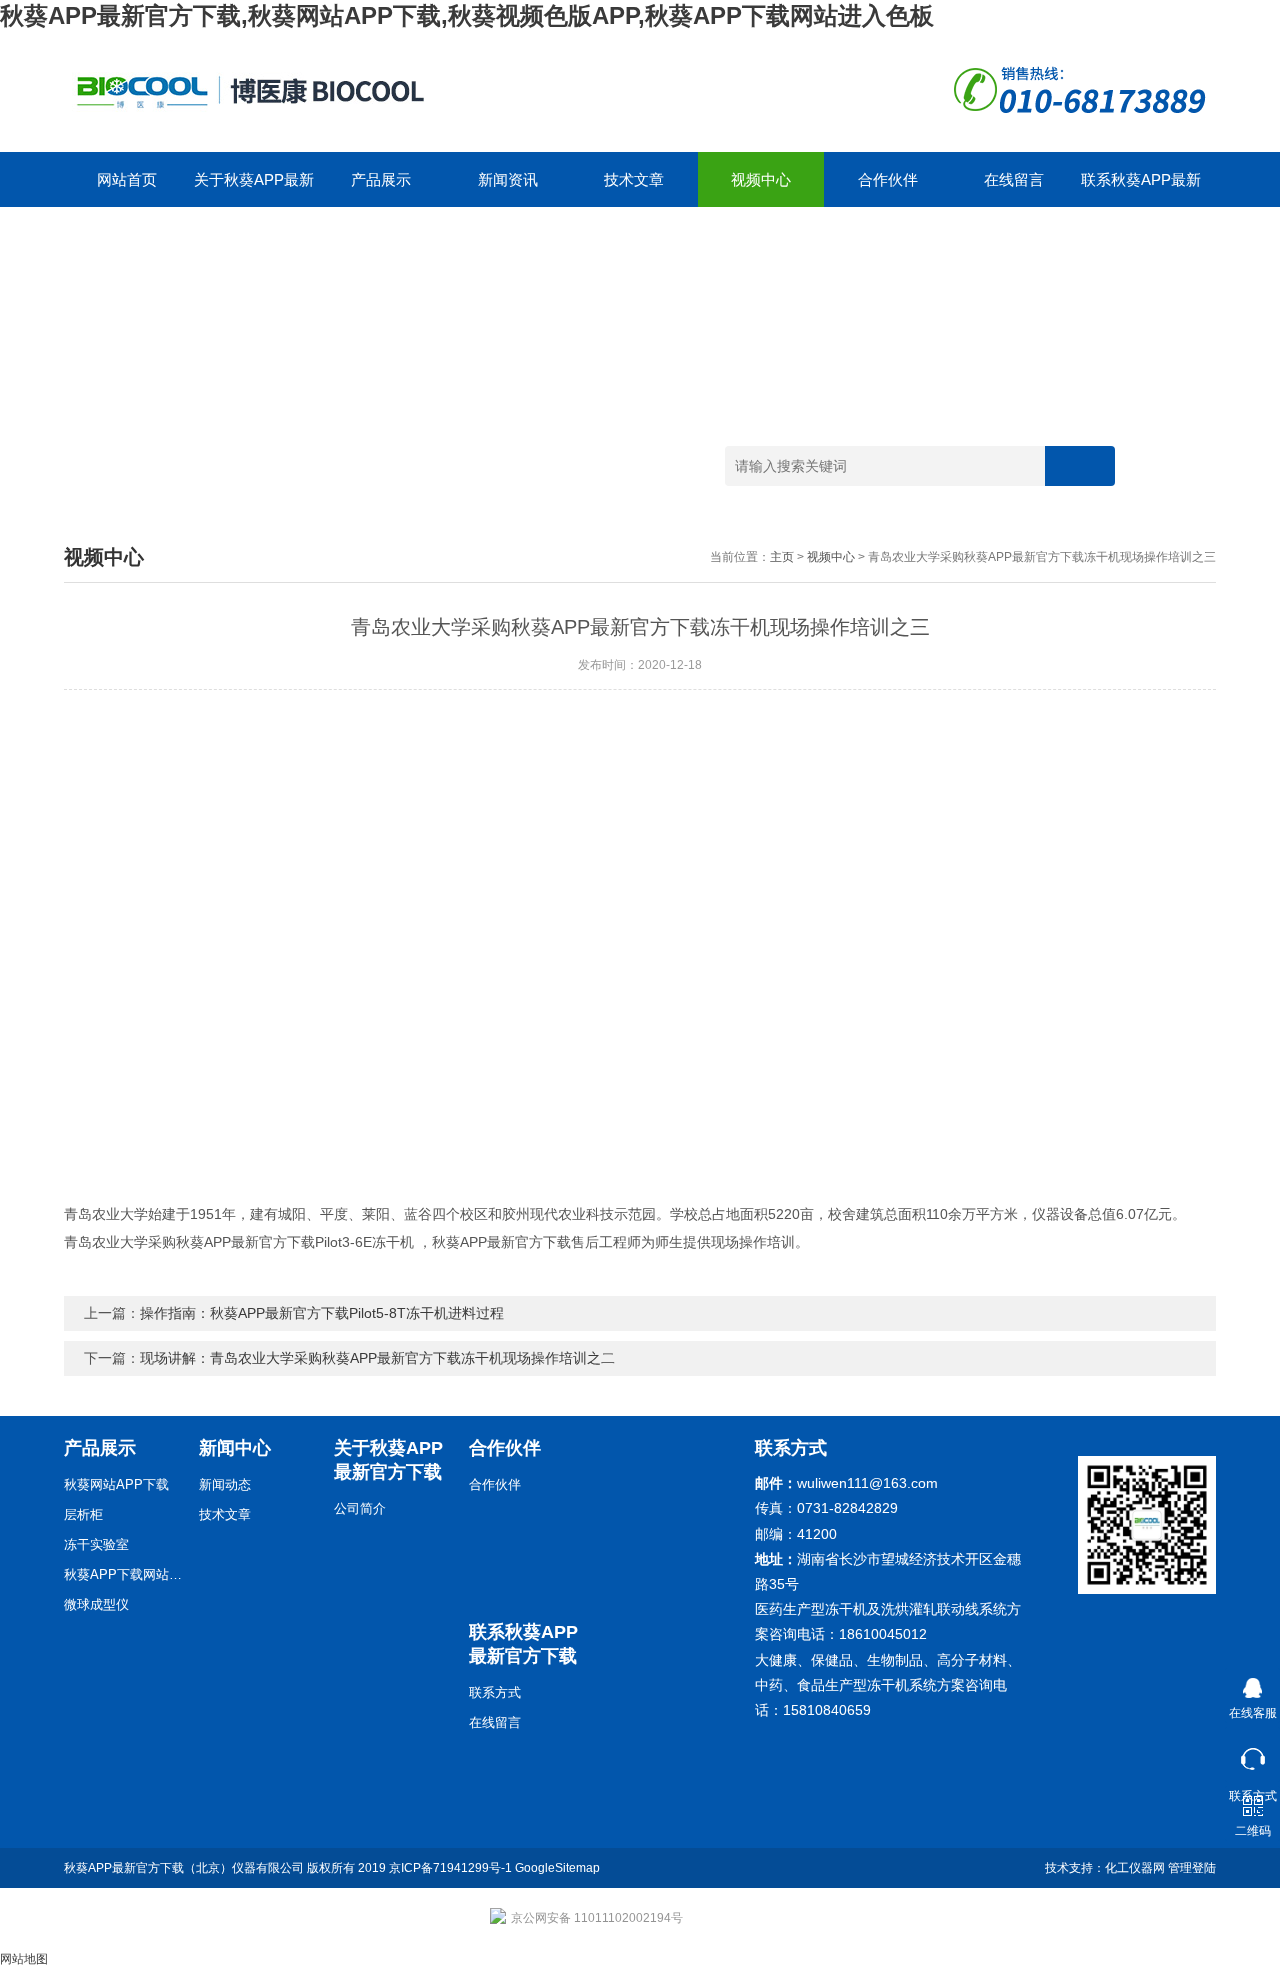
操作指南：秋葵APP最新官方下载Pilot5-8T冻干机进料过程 (322, 1313)
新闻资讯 (508, 179)
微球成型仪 (96, 1604)
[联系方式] (1252, 1754)
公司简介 (360, 1508)
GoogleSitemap (557, 1868)
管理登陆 (1192, 1868)
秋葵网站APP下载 (116, 1484)
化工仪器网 (1135, 1868)
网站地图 (24, 1959)
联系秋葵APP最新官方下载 (1141, 189)
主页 (782, 557)
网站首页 (127, 179)
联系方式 (495, 1692)
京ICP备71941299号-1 (450, 1868)
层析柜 (83, 1514)
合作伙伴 (888, 179)
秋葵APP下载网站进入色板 (124, 1574)
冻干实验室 (96, 1544)
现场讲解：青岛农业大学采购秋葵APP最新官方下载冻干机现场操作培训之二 (377, 1358)
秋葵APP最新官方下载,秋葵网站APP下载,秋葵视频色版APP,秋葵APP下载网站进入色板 (467, 15)
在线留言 (1014, 179)
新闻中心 (235, 1448)
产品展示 (381, 179)
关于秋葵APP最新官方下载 (254, 189)
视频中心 (761, 179)
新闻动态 (225, 1484)
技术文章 (634, 179)
